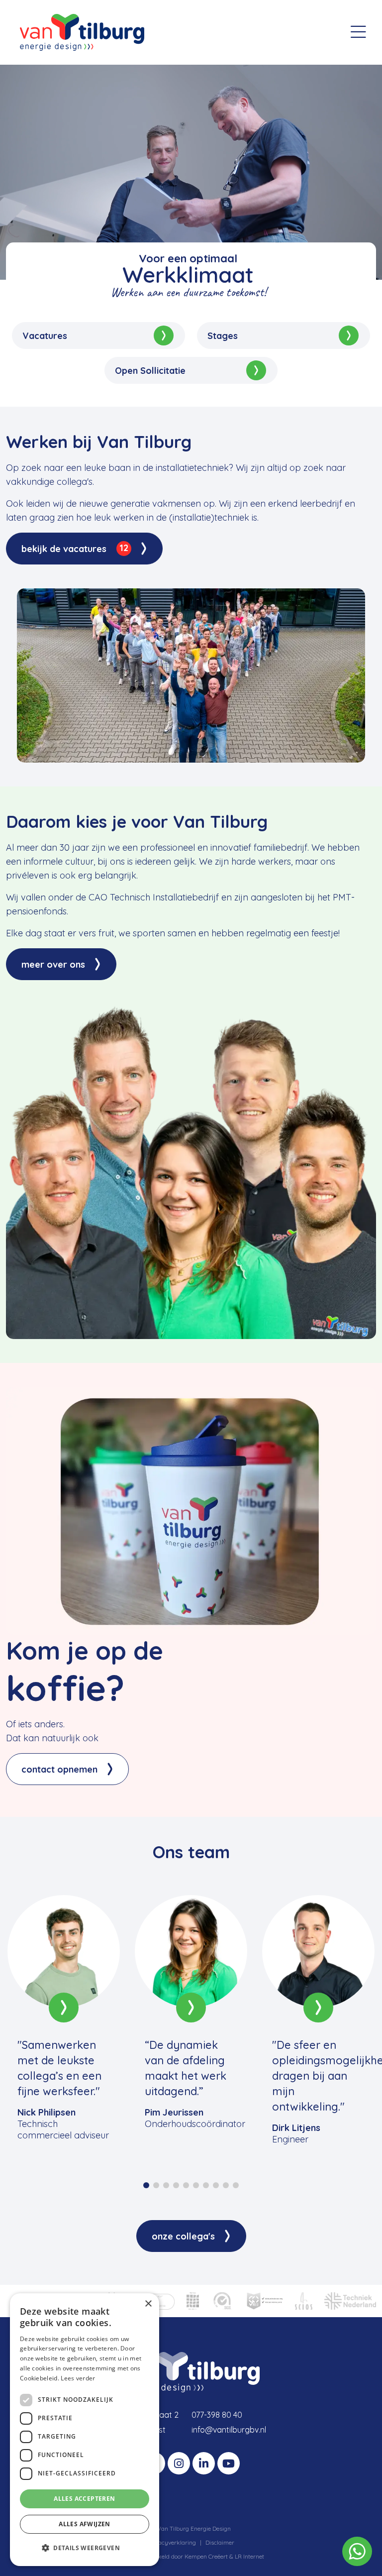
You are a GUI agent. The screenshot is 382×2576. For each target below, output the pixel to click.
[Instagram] (179, 2463)
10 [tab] (236, 2185)
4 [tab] (176, 2185)
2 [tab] (156, 2185)
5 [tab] (186, 2185)
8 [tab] (216, 2185)
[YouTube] (229, 2463)
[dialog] (85, 2430)
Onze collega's (183, 2236)
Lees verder (78, 2378)
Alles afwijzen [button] (85, 2524)
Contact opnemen (59, 1769)
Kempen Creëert (207, 2556)
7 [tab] (206, 2185)
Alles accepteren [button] (84, 2499)
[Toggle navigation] (358, 32)
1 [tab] (146, 2185)
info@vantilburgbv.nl (229, 2430)
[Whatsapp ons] (357, 2550)
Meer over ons (53, 964)
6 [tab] (196, 2185)
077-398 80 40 (217, 2415)
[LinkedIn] (204, 2463)
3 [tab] (166, 2185)
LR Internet (249, 2556)
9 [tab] (226, 2185)
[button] (85, 2548)
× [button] (148, 2304)
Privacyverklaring (172, 2542)
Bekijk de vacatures (75, 548)
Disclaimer (220, 2542)
